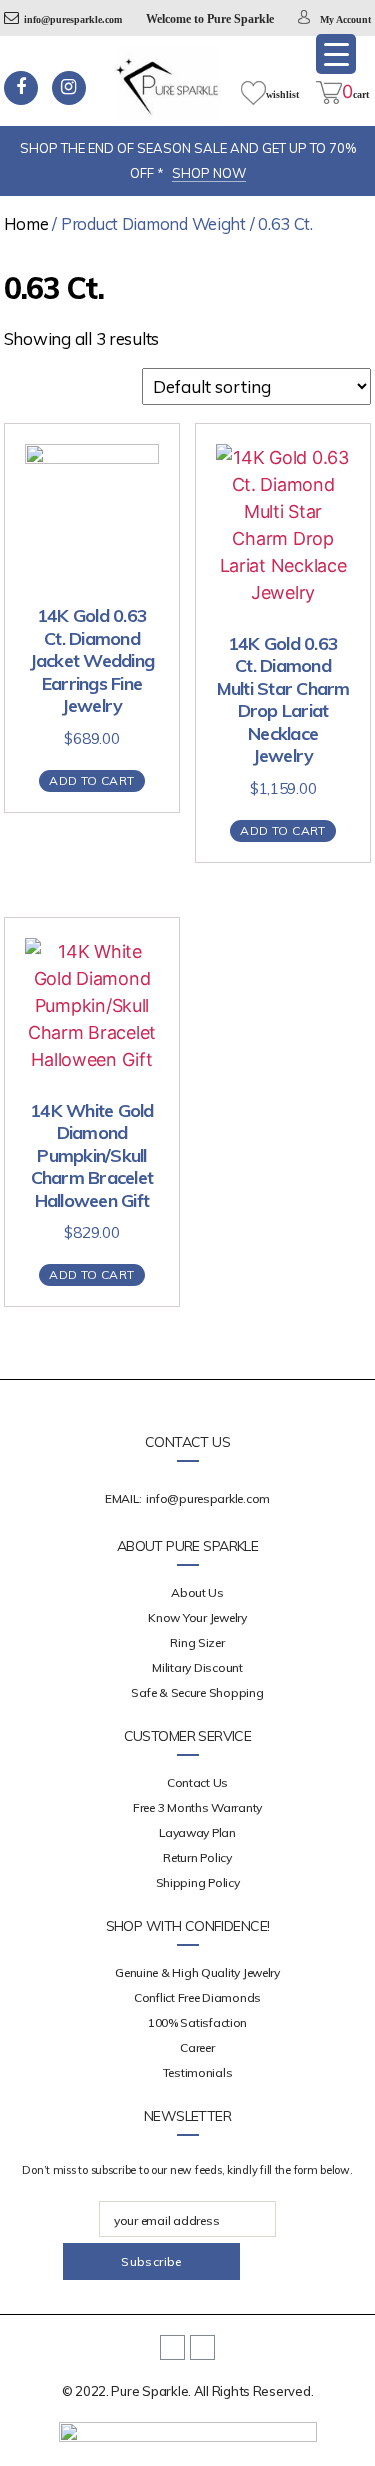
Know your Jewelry (197, 1617)
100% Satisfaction (197, 2022)
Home (26, 223)
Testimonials (198, 2072)
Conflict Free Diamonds (197, 1997)
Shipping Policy (198, 1882)
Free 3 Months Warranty (197, 1807)
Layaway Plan (197, 1832)
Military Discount (197, 1667)
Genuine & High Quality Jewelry (197, 1972)
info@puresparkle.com (73, 19)
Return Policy (197, 1857)
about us (197, 1592)
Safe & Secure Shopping (197, 1692)
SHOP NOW (209, 173)
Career (197, 2047)
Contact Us (197, 1782)
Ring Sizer (197, 1642)
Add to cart (91, 780)
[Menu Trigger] (336, 54)
